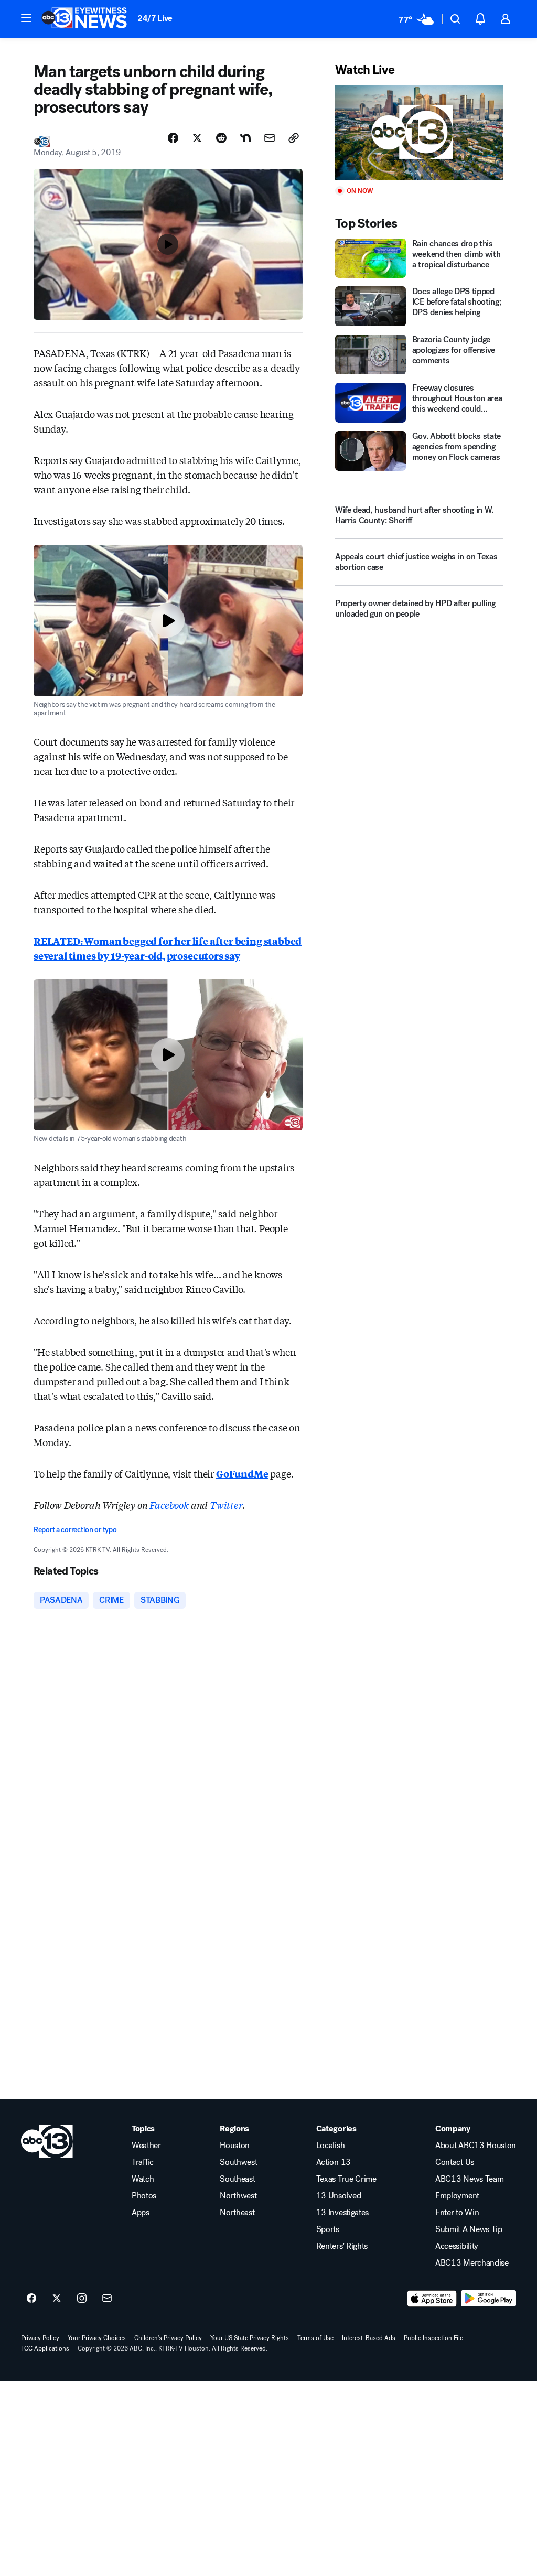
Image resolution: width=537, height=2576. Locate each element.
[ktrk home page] (47, 2141)
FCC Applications (45, 2348)
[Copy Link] (294, 138)
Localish (330, 2146)
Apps (141, 2213)
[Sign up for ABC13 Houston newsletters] (107, 2299)
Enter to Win (457, 2213)
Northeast (237, 2213)
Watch (143, 2179)
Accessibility (457, 2246)
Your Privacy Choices (97, 2338)
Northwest (238, 2196)
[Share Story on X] (197, 138)
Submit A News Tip (469, 2229)
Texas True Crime (346, 2179)
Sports (328, 2229)
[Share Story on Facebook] (173, 138)
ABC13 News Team (469, 2179)
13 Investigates (342, 2213)
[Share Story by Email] (270, 138)
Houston (235, 2146)
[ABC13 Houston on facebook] (31, 2299)
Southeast (237, 2179)
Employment (457, 2196)
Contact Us (455, 2162)
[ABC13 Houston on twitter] (57, 2299)
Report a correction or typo (75, 1530)
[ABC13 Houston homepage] (84, 19)
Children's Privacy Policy (168, 2338)
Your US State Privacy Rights (250, 2338)
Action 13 (334, 2162)
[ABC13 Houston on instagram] (82, 2299)
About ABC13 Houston (476, 2146)
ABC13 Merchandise (472, 2263)
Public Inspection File (433, 2338)
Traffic (143, 2162)
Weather (146, 2146)
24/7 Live (155, 18)
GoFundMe (242, 1473)
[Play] (419, 132)
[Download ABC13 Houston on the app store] (432, 2299)
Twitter (226, 1505)
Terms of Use (315, 2338)
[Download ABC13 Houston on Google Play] (488, 2299)
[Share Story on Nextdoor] (245, 138)
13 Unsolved (339, 2196)
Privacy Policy (40, 2338)
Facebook (169, 1505)
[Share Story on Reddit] (221, 138)
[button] (26, 18)
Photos (144, 2196)
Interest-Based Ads (369, 2338)
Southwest (238, 2162)
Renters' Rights (342, 2246)
